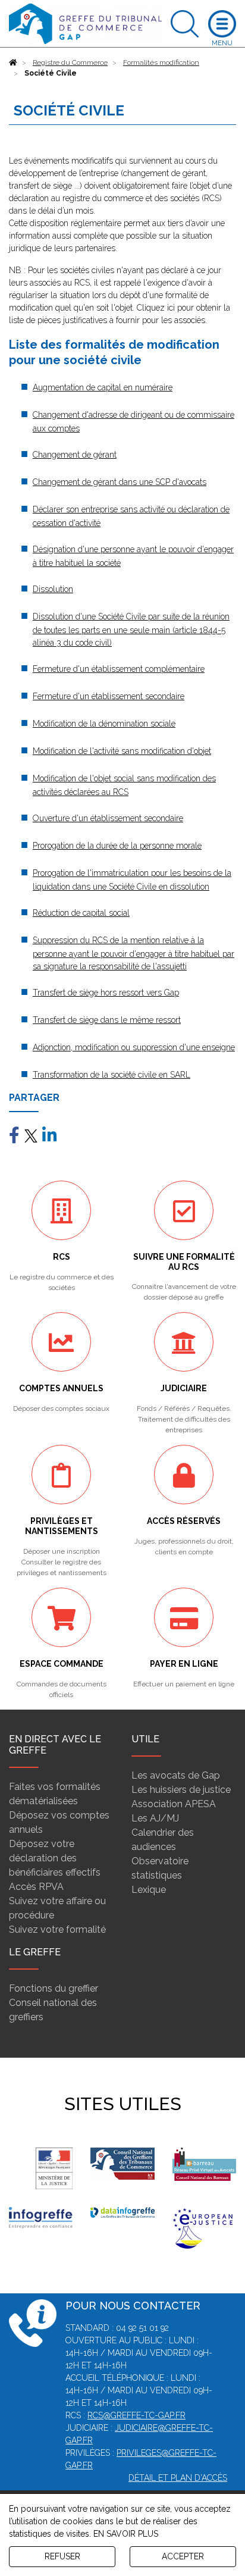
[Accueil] (13, 62)
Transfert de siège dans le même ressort (107, 1020)
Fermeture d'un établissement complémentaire (119, 669)
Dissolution (53, 589)
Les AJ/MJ (155, 1818)
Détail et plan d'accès (178, 2478)
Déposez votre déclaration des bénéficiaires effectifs (55, 1858)
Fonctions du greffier (54, 1988)
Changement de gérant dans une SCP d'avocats (120, 482)
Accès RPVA (36, 1887)
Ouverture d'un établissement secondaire (108, 818)
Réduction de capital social (81, 913)
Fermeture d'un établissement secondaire (109, 696)
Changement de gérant (75, 455)
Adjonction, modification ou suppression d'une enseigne (134, 1047)
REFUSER (62, 2556)
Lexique (149, 1890)
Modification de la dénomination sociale (104, 724)
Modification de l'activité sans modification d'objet (122, 751)
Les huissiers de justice (181, 1790)
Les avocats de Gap (176, 1775)
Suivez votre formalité (57, 1929)
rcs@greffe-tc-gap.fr (136, 2415)
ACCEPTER (183, 2556)
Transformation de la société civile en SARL (111, 1075)
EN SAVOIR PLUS (126, 2534)
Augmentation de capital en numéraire (103, 387)
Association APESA (174, 1804)
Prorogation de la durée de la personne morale (117, 846)
